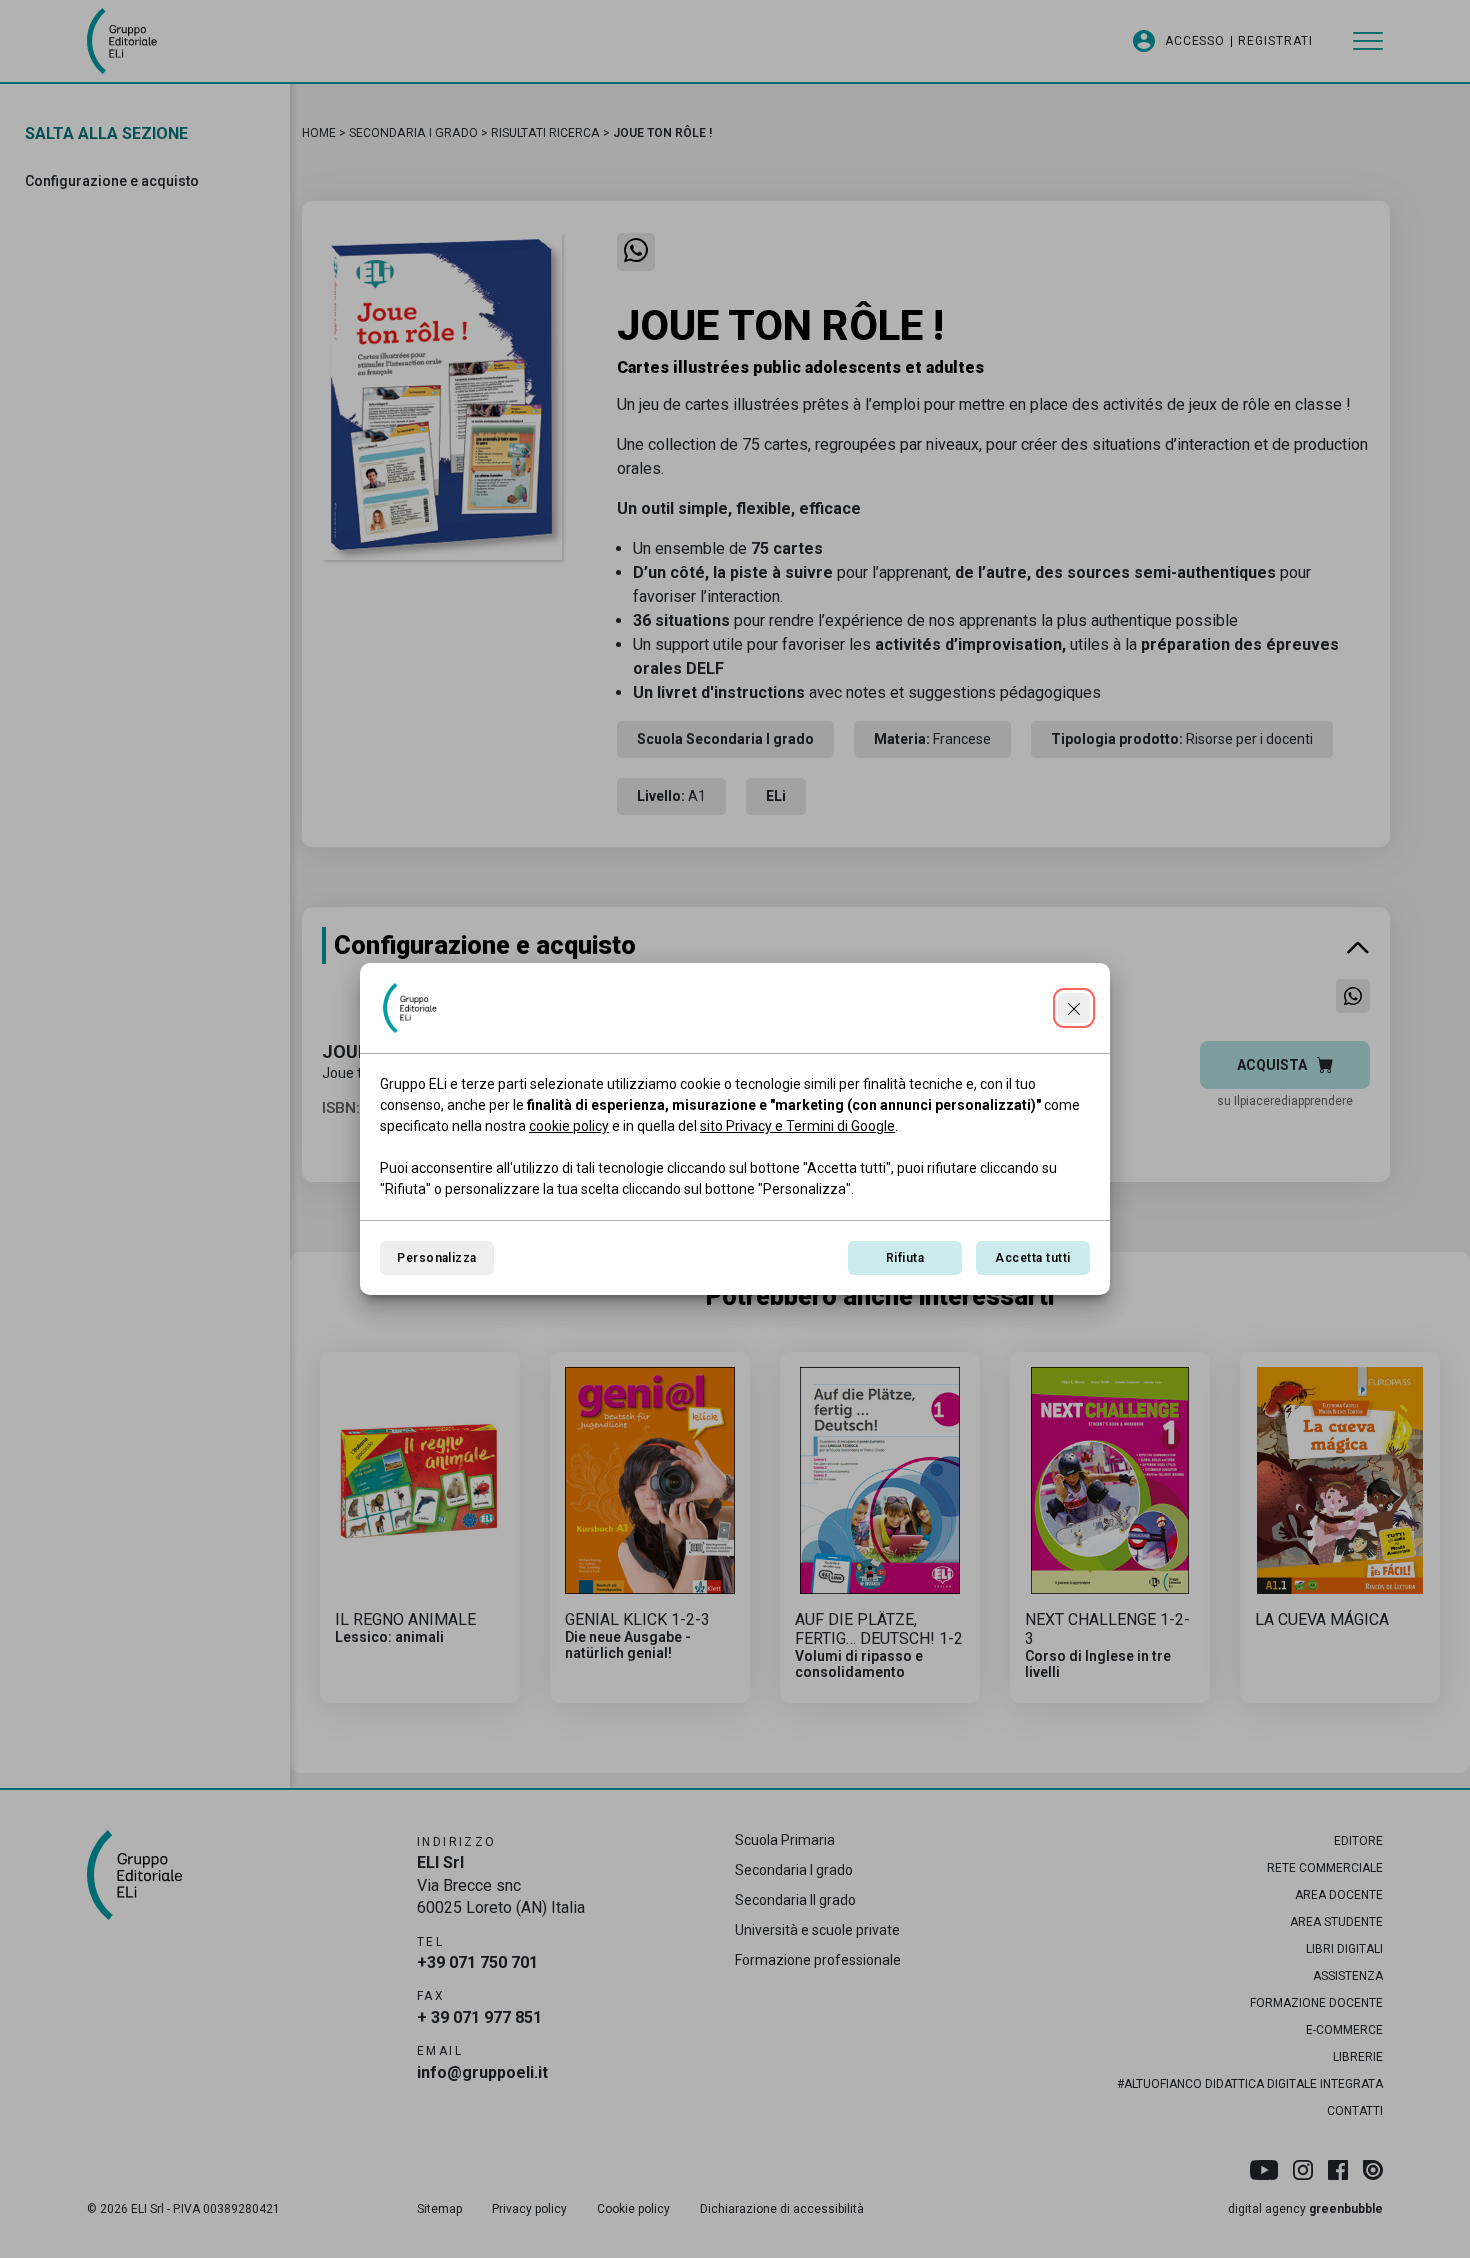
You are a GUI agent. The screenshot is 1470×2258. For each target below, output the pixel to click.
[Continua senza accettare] (1074, 1008)
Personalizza (437, 1258)
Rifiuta (905, 1258)
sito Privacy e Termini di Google (797, 1126)
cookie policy (569, 1126)
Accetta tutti (1032, 1258)
